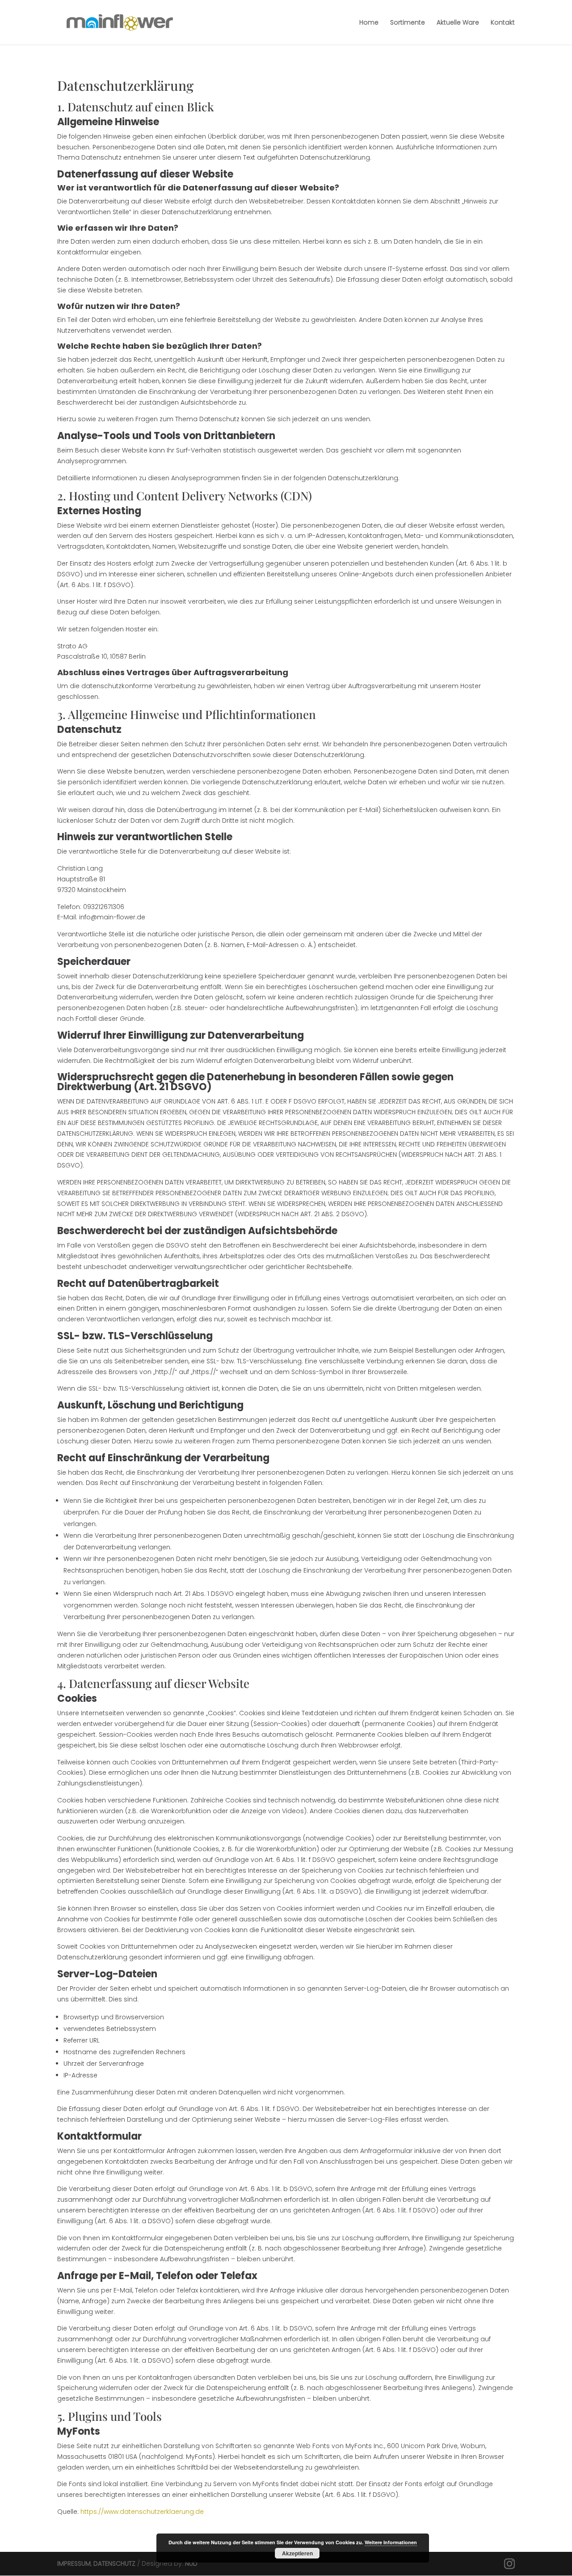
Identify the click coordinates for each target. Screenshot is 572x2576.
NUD (191, 2563)
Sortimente (408, 23)
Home (369, 23)
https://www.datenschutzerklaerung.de (142, 2512)
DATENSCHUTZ (114, 2563)
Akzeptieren (297, 2553)
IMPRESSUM (74, 2563)
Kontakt (503, 23)
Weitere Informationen (391, 2542)
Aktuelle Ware (458, 23)
